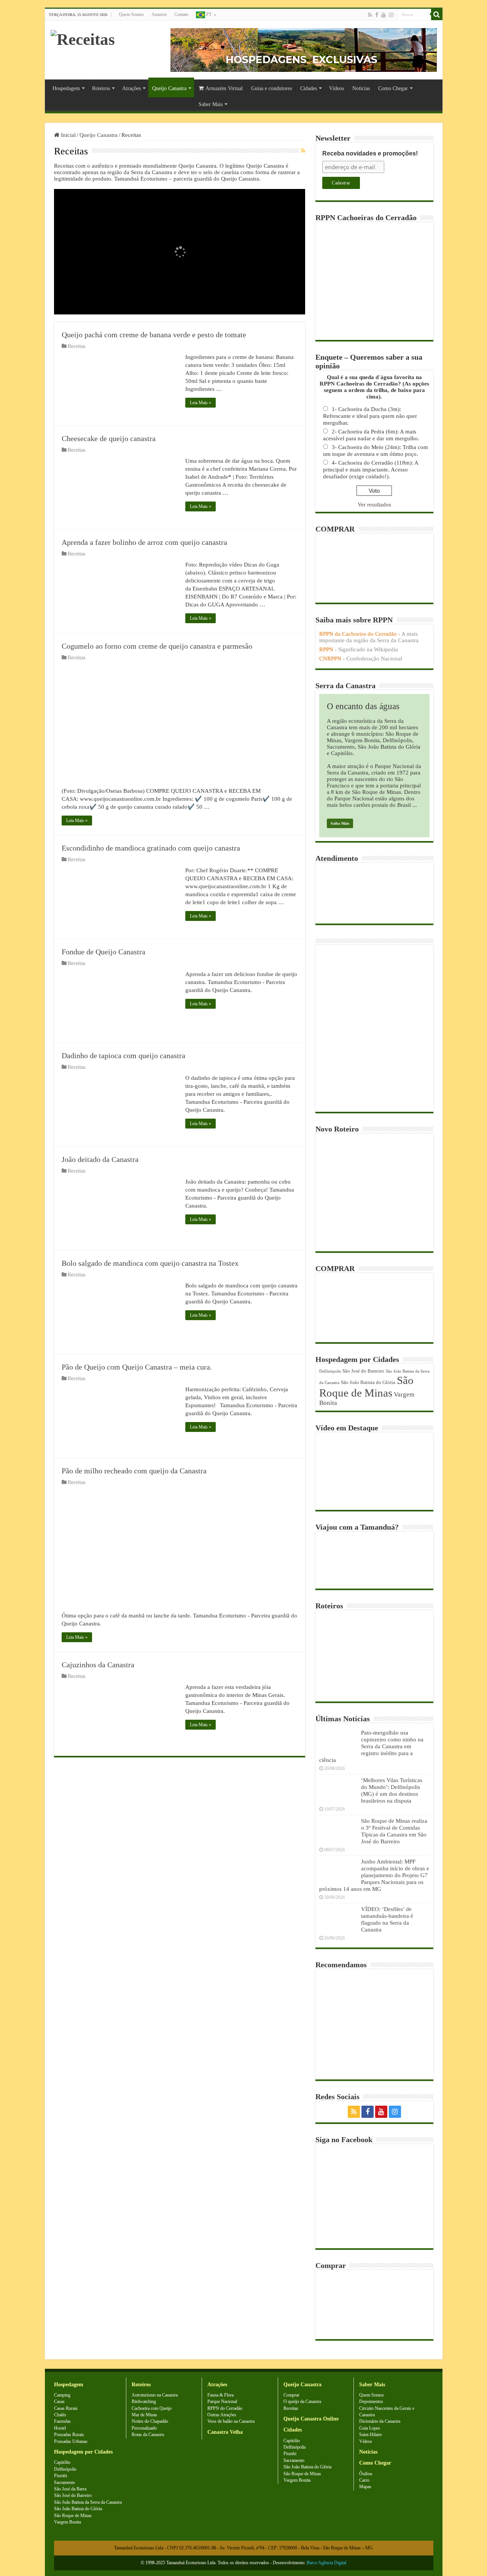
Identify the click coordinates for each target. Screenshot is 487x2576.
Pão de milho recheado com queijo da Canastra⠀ (137, 1471)
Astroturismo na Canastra (155, 2395)
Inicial (68, 135)
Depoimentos (371, 2401)
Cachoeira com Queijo (152, 2408)
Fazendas (62, 2421)
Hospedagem (66, 88)
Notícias (361, 88)
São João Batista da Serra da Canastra (88, 2502)
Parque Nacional (222, 2401)
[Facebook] (377, 15)
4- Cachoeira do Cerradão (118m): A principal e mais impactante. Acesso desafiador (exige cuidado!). (371, 470)
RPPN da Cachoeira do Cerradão (358, 634)
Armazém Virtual (224, 88)
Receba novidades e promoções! (370, 153)
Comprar (291, 2395)
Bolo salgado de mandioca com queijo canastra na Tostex (150, 1263)
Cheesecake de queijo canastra (109, 438)
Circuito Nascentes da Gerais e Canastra (387, 2412)
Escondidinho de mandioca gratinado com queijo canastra (151, 848)
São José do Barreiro (363, 1371)
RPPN (326, 649)
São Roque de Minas (366, 1386)
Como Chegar (393, 88)
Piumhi (60, 2476)
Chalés (60, 2415)
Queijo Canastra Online (311, 2419)
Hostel (60, 2428)
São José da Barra (70, 2489)
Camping (62, 2395)
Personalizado (144, 2428)
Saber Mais (211, 104)
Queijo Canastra (169, 88)
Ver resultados (374, 505)
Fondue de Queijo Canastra (103, 952)
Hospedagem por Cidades (83, 2452)
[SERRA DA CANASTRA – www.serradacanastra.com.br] (83, 37)
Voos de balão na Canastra (231, 2421)
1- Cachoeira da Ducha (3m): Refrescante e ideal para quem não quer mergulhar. (370, 416)
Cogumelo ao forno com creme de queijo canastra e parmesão (157, 646)
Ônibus (366, 2474)
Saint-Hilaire (371, 2435)
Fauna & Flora (220, 2395)
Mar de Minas (144, 2415)
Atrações (131, 88)
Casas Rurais (66, 2408)
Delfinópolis (330, 1371)
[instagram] (391, 15)
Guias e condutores (271, 88)
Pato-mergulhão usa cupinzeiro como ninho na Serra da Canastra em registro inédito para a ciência (371, 1746)
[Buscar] (437, 14)
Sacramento (64, 2482)
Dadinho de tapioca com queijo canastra (123, 1055)
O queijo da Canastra (302, 2401)
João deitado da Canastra (100, 1159)
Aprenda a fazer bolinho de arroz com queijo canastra (144, 542)
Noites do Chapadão (150, 2421)
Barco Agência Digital (326, 2563)
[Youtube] (384, 15)
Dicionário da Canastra (380, 2421)
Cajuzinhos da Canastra (98, 1665)
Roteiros (101, 88)
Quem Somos (131, 14)
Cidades (309, 88)
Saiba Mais (340, 823)
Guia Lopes (370, 2428)
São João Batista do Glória (368, 1382)
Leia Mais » (201, 403)
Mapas (365, 2487)
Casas (59, 2401)
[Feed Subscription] (303, 151)
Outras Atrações (222, 2415)
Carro (364, 2480)
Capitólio (62, 2462)
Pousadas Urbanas (71, 2441)
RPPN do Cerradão (225, 2408)
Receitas (76, 346)
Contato (181, 14)
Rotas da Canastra (148, 2435)
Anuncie (159, 14)
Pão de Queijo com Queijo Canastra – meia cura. (137, 1367)
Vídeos (337, 88)
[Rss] (370, 15)
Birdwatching (144, 2401)
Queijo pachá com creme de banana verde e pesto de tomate (154, 335)
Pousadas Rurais (69, 2435)
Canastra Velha (225, 2432)
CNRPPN (330, 659)
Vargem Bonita (68, 2522)
